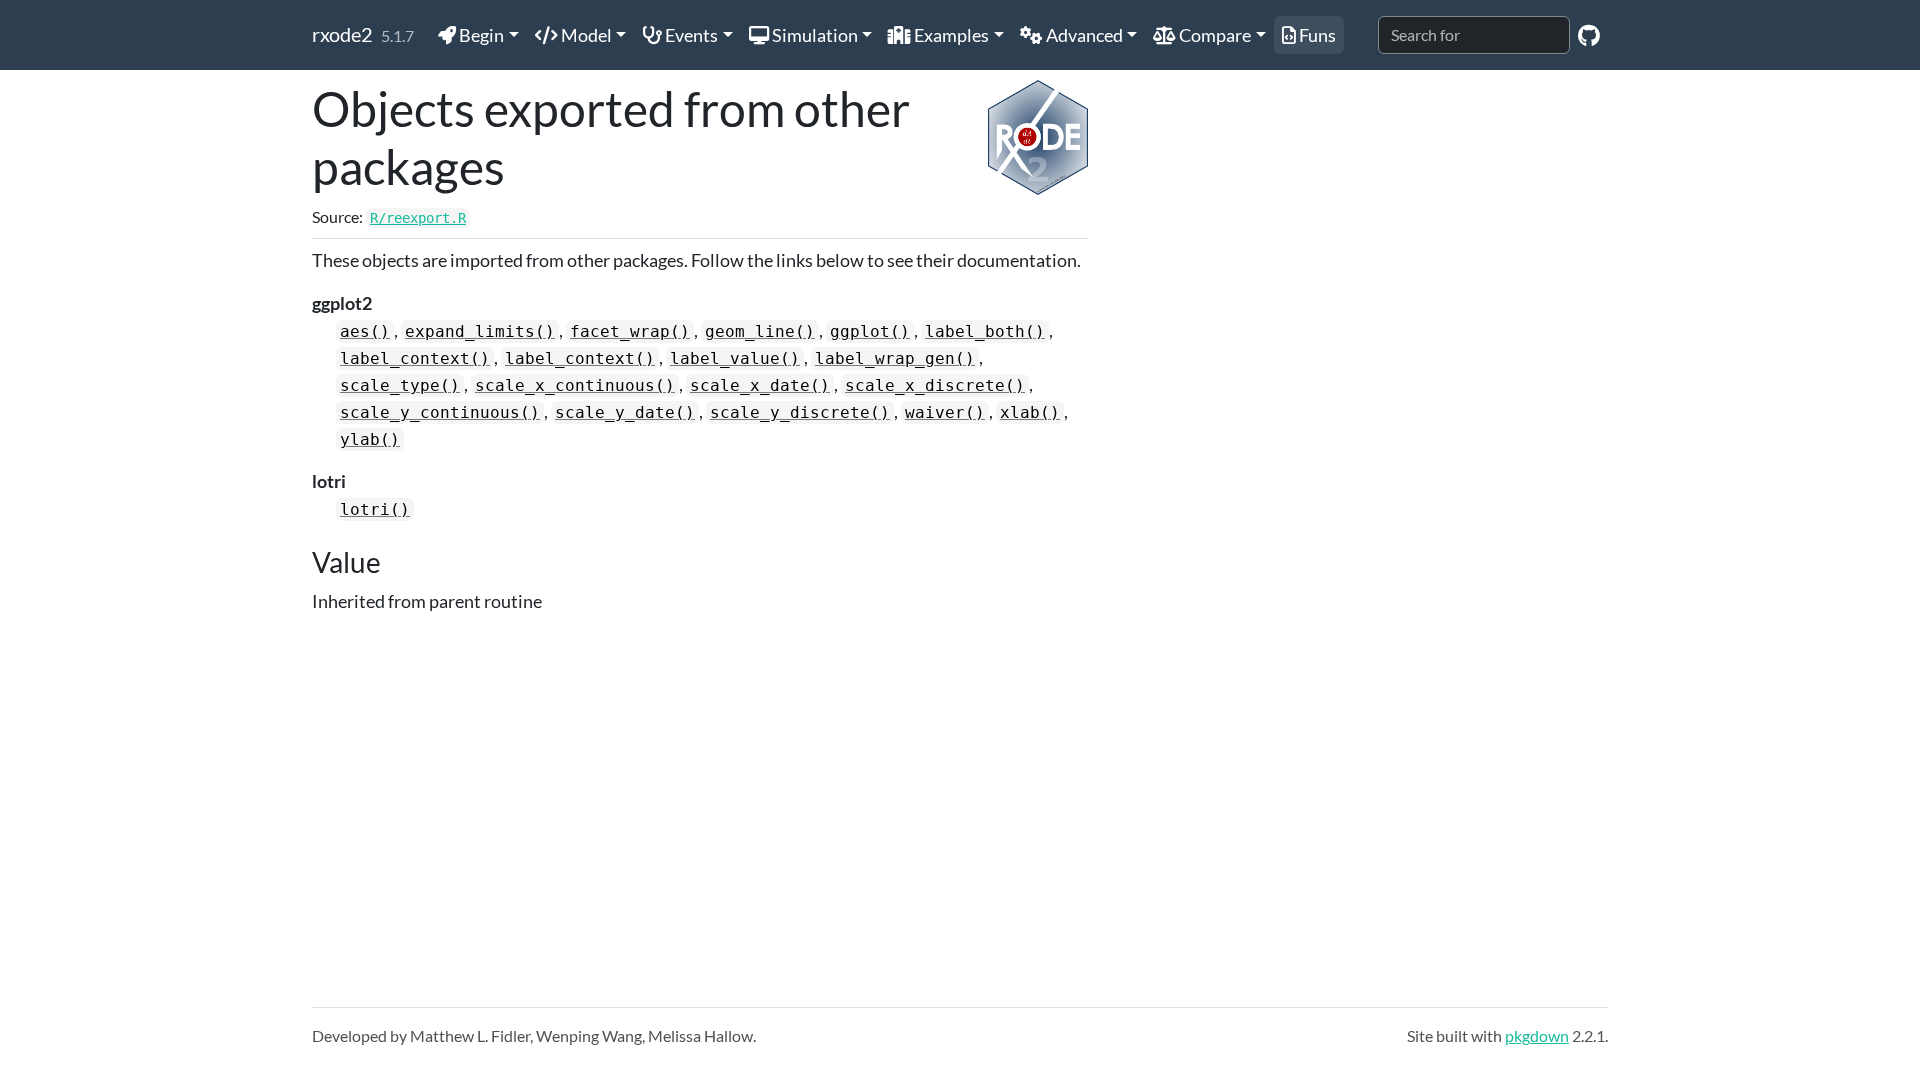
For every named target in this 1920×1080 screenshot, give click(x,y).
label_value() (735, 358)
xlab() (1030, 412)
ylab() (370, 439)
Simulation (813, 35)
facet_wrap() (630, 331)
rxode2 (342, 34)
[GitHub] (1589, 35)
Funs (1316, 35)
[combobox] (1474, 35)
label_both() (985, 331)
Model (585, 35)
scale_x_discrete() (935, 385)
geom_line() (760, 331)
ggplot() (870, 331)
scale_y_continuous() (440, 412)
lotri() (375, 509)
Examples (950, 35)
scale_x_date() (760, 385)
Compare (1213, 35)
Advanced (1083, 35)
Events (690, 35)
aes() (365, 331)
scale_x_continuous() (575, 385)
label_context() (415, 358)
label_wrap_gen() (895, 358)
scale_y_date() (625, 412)
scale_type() (400, 385)
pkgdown (1537, 1035)
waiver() (945, 412)
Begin (480, 35)
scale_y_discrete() (800, 412)
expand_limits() (480, 331)
